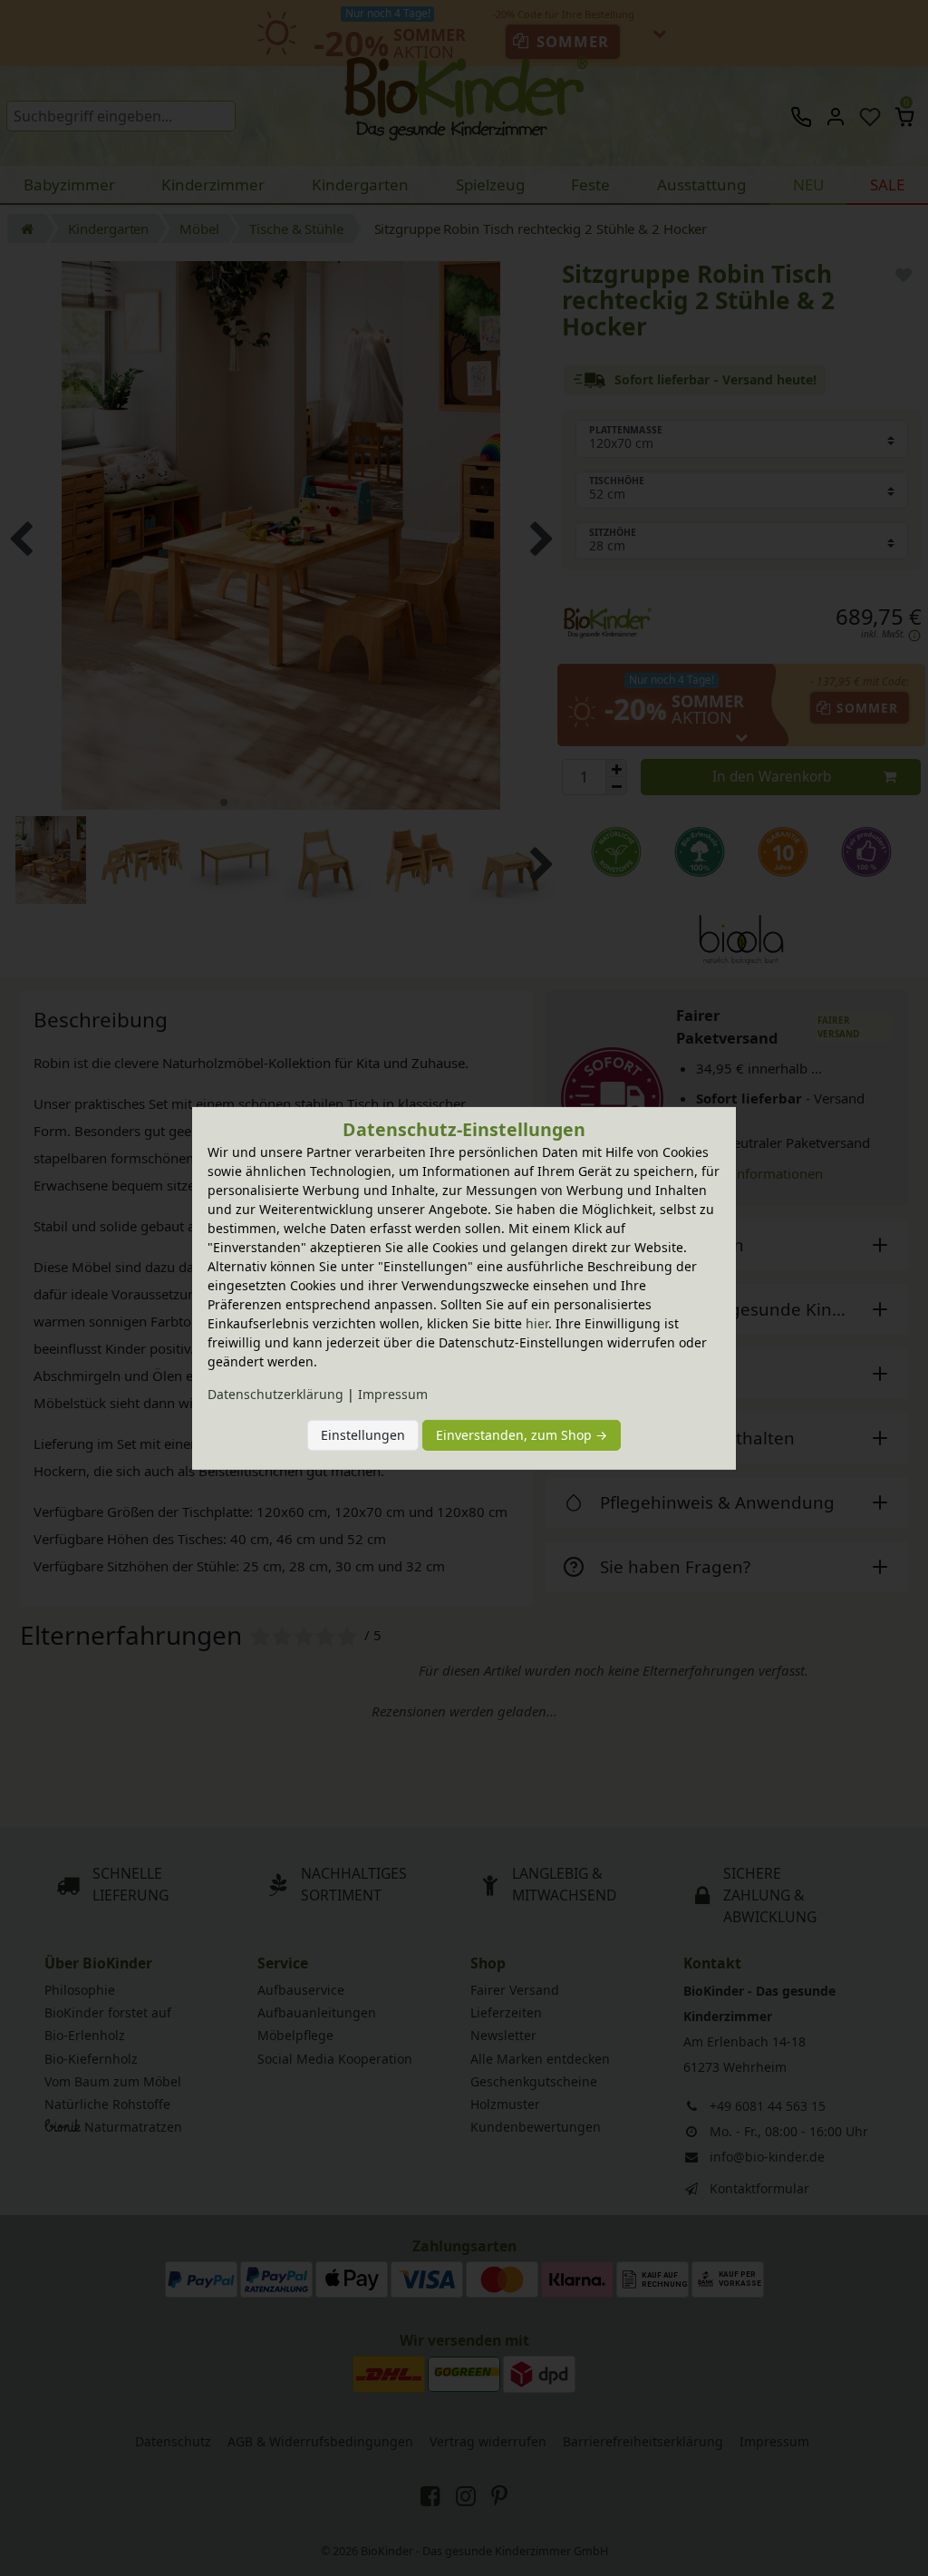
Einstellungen (363, 1435)
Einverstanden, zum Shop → (522, 1435)
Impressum (393, 1394)
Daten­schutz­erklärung (275, 1394)
